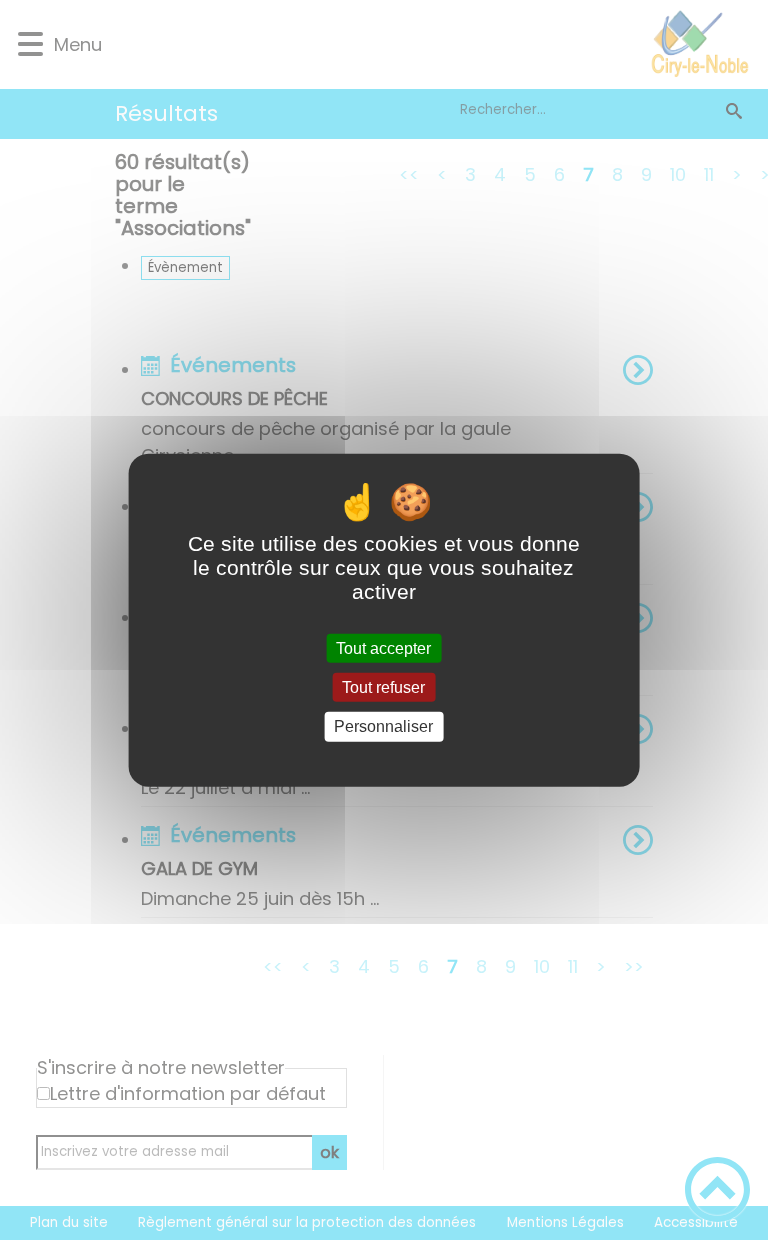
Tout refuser (383, 687)
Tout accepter (383, 648)
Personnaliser (383, 726)
